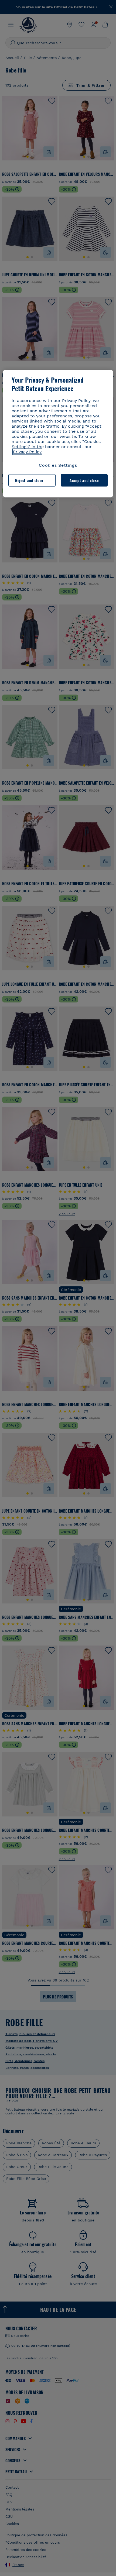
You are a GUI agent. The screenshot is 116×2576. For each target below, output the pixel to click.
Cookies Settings (58, 465)
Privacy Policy (27, 452)
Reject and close (29, 480)
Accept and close (84, 480)
